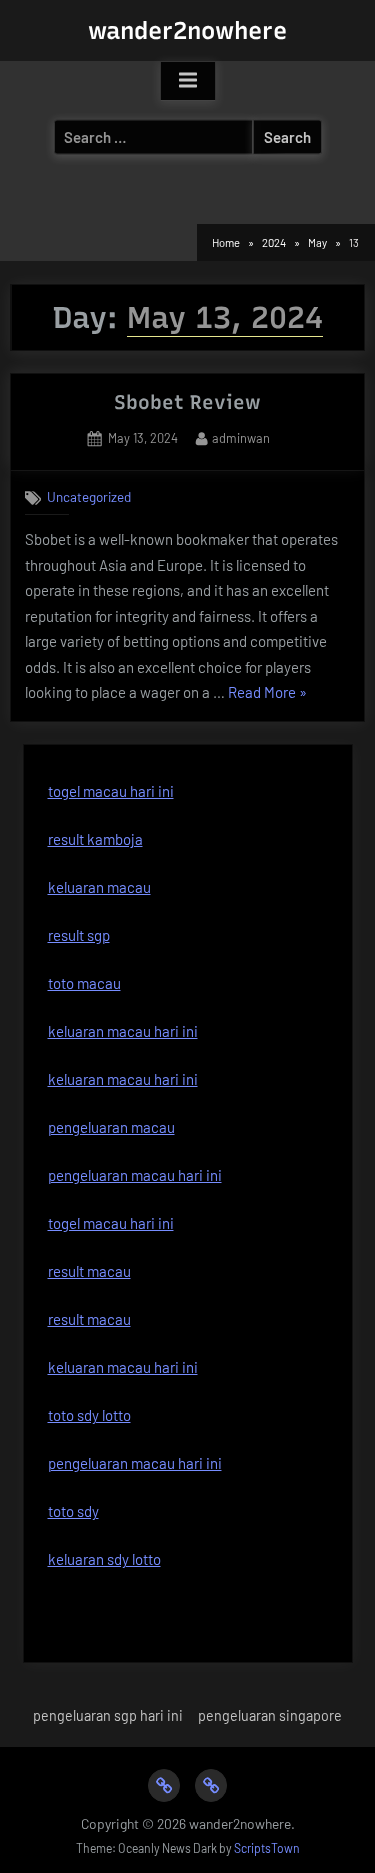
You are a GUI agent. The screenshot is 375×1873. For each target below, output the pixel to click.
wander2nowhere (187, 30)
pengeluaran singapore (270, 1715)
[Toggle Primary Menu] (188, 81)
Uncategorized (89, 496)
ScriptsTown (267, 1848)
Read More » (267, 694)
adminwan (241, 437)
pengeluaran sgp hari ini (108, 1715)
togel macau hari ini (111, 791)
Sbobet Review (187, 402)
